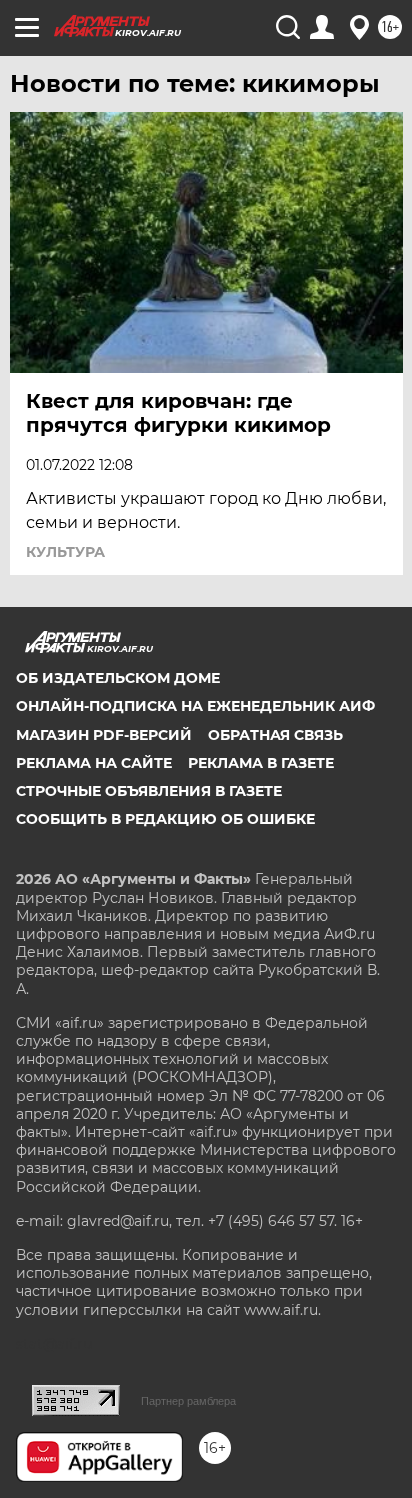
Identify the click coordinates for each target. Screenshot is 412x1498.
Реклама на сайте (94, 763)
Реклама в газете (261, 763)
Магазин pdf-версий (104, 735)
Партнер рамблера (188, 1401)
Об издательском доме (118, 678)
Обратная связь (275, 735)
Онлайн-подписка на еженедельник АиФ (195, 706)
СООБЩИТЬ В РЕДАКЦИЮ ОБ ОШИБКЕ (165, 819)
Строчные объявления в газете (149, 791)
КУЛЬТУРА (65, 552)
